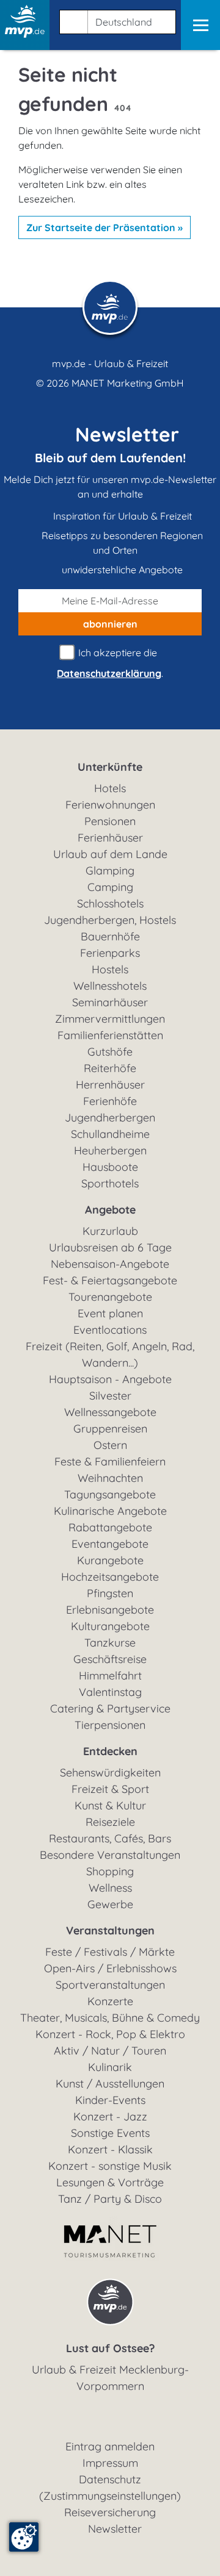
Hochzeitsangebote (110, 1577)
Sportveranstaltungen (110, 1985)
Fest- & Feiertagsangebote (110, 1280)
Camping (110, 887)
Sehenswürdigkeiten (110, 1773)
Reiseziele (110, 1822)
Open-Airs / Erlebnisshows (110, 1968)
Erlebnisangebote (110, 1610)
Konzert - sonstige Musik (110, 2166)
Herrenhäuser (110, 1085)
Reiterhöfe (110, 1068)
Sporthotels (110, 1183)
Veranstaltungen (110, 1930)
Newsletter (115, 2529)
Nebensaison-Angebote (110, 1264)
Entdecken (110, 1751)
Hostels (110, 969)
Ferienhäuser (110, 838)
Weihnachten (110, 1478)
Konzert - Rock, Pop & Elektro (110, 2034)
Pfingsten (110, 1593)
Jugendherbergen (110, 1118)
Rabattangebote (110, 1527)
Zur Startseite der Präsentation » (105, 227)
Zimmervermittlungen (110, 1019)
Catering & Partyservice (110, 1708)
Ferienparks (110, 953)
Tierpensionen (110, 1725)
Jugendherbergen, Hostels (110, 920)
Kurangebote (110, 1560)
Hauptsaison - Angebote (110, 1379)
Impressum (110, 2463)
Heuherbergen (110, 1150)
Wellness (110, 1888)
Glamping (110, 871)
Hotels (110, 788)
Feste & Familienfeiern (110, 1462)
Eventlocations (110, 1330)
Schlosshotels (110, 903)
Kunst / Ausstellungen (110, 2084)
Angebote (110, 1210)
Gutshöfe (110, 1052)
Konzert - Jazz (110, 2116)
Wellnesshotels (110, 986)
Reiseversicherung (110, 2512)
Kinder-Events (110, 2100)
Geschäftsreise (110, 1659)
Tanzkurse (110, 1643)
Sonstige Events (110, 2133)
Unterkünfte (110, 767)
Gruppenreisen (110, 1429)
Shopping (110, 1871)
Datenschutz (110, 2479)
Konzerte (110, 2001)
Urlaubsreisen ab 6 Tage (110, 1247)
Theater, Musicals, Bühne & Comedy (110, 2018)
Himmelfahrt (110, 1676)
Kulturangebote (110, 1626)
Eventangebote (110, 1544)
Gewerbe (110, 1904)
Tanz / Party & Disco (110, 2199)
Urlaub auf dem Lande (110, 854)
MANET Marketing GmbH (128, 383)
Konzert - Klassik (110, 2149)
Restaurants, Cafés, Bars (110, 1838)
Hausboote (110, 1167)
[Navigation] (200, 25)
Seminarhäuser (110, 1002)
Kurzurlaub (110, 1231)
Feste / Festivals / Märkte (110, 1952)
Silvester (110, 1396)
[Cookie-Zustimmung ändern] (24, 2537)
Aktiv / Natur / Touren (110, 2051)
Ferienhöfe (110, 1101)
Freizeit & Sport (110, 1789)
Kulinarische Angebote (110, 1511)
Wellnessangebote (110, 1412)
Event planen (110, 1313)
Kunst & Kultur (110, 1805)
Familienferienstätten (110, 1035)
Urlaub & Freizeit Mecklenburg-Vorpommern (110, 2378)
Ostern (110, 1445)
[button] (115, 20)
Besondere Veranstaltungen (110, 1855)
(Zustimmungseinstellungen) (110, 2496)
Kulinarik (110, 2067)
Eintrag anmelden (110, 2446)
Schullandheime (110, 1134)
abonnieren (110, 624)
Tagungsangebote (110, 1494)
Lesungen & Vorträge (110, 2182)
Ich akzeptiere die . (110, 663)
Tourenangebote (110, 1297)
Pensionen (110, 821)
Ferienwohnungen (110, 805)
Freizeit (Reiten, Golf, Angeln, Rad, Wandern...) (110, 1354)
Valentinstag (110, 1692)
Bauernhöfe (110, 936)
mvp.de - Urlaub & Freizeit (110, 363)
